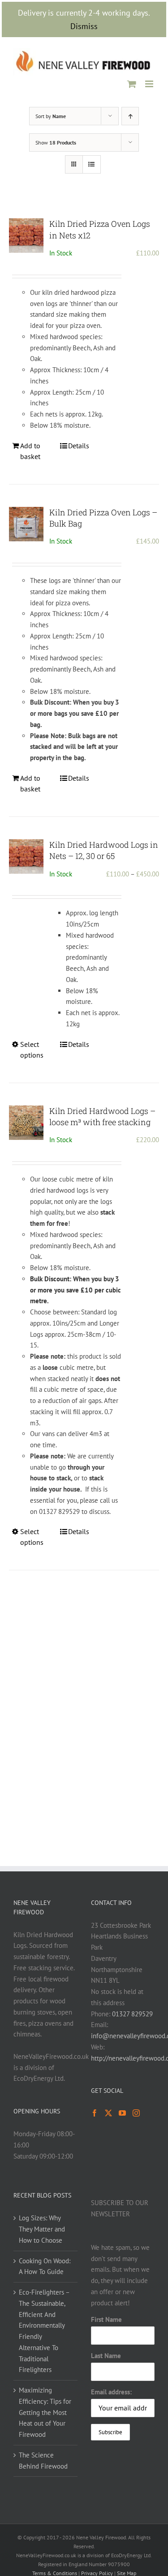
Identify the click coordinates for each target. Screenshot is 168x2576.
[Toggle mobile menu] (150, 84)
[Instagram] (136, 2113)
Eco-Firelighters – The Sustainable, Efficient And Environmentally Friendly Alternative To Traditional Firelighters (44, 2331)
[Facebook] (95, 2113)
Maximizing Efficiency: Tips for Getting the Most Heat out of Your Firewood (45, 2412)
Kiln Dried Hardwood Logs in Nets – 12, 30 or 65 (104, 850)
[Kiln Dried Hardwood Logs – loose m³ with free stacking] (26, 1123)
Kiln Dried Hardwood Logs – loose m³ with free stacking (102, 1116)
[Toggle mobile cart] (132, 84)
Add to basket (30, 451)
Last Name (106, 2356)
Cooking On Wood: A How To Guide (45, 2266)
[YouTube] (122, 2113)
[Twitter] (108, 2113)
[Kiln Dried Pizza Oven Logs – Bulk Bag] (26, 524)
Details (79, 446)
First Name (106, 2319)
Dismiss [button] (84, 26)
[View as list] (92, 164)
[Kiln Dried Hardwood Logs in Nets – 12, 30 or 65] (26, 857)
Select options (32, 1050)
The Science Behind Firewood (43, 2461)
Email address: (111, 2392)
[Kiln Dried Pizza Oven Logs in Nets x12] (26, 236)
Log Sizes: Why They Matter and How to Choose (42, 2229)
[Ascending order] (130, 116)
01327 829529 (132, 2014)
